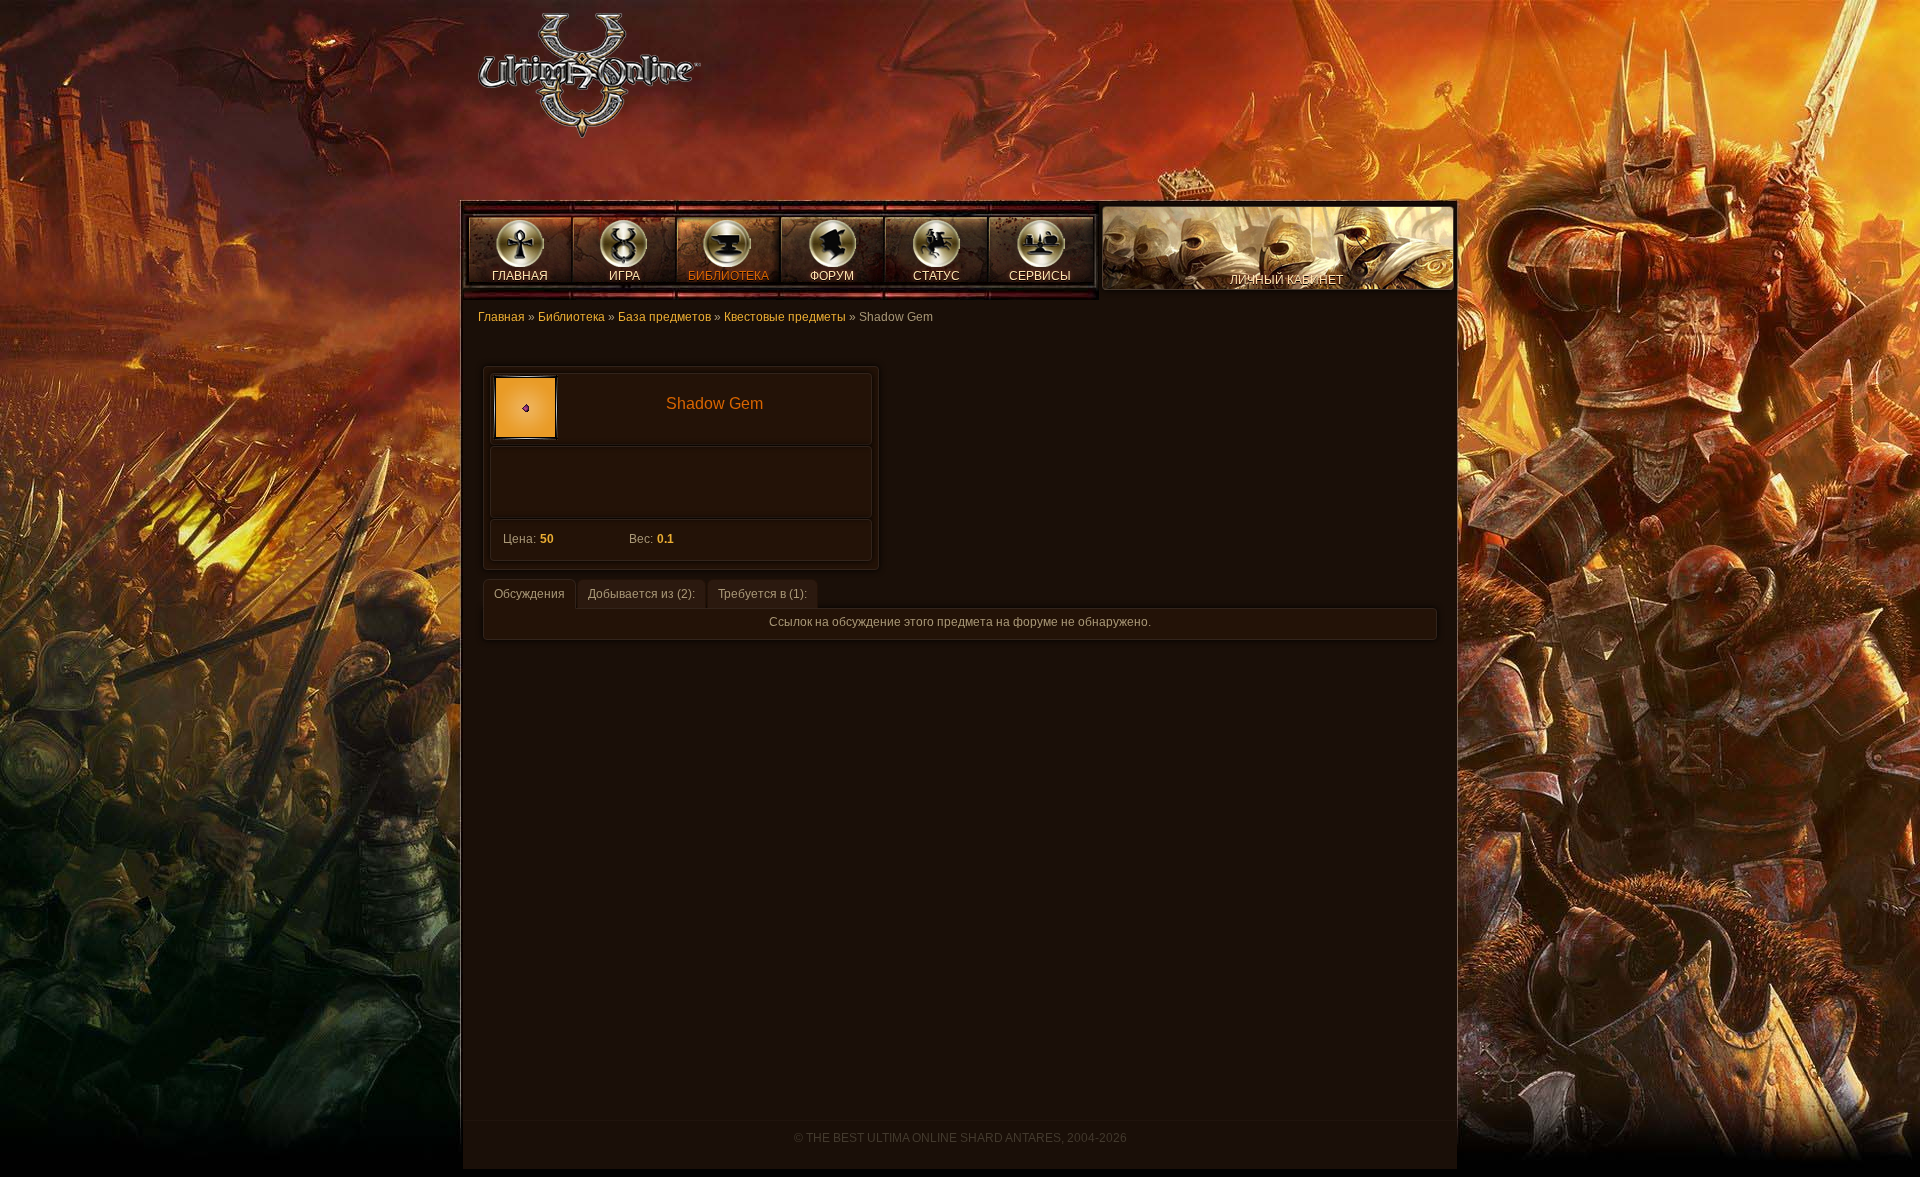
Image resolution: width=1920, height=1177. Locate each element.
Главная (501, 317)
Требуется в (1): (762, 594)
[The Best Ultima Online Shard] (583, 81)
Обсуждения (529, 594)
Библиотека (571, 317)
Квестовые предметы (785, 317)
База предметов (664, 317)
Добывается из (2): (641, 594)
